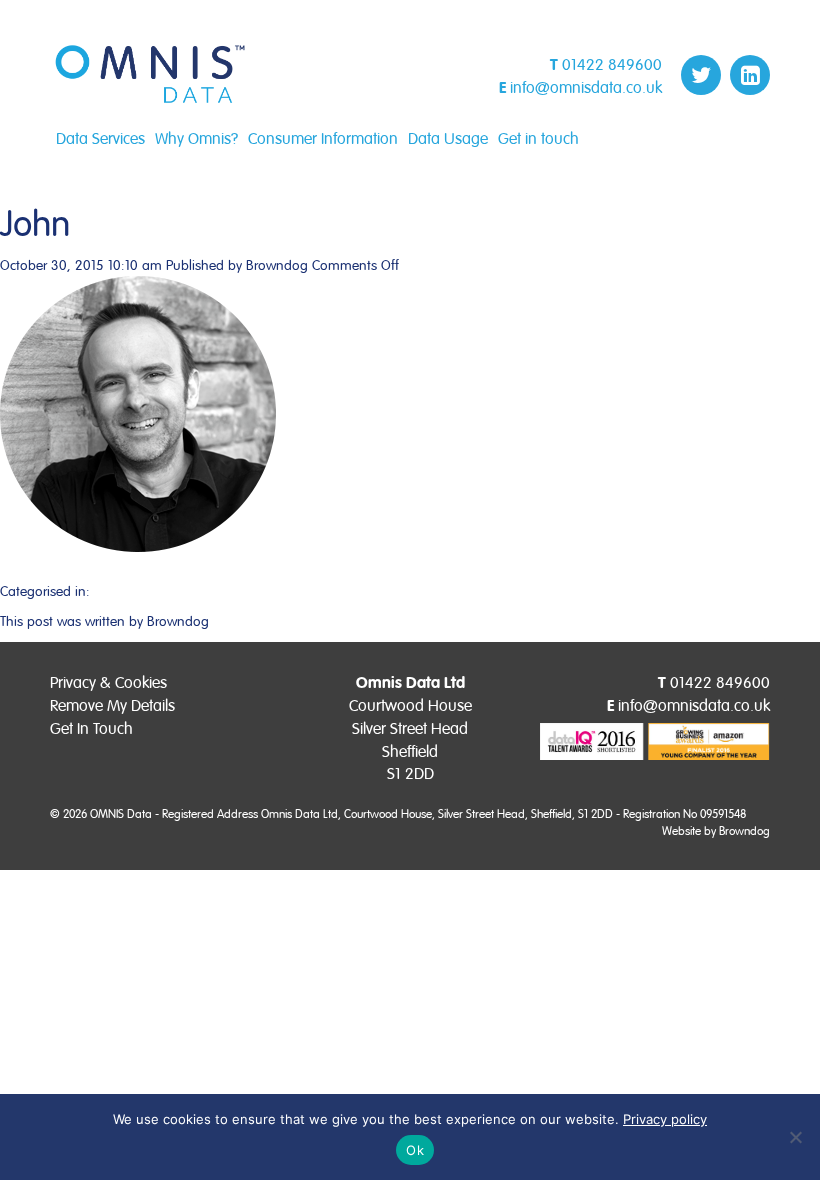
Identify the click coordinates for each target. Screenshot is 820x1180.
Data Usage (448, 139)
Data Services (100, 139)
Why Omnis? (196, 139)
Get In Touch (91, 729)
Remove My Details (112, 706)
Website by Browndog (716, 831)
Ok (415, 1150)
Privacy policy (665, 1119)
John (35, 225)
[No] (795, 1137)
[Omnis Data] (150, 74)
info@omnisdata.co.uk (586, 88)
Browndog (277, 265)
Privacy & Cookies (108, 683)
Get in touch (538, 139)
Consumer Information (323, 139)
